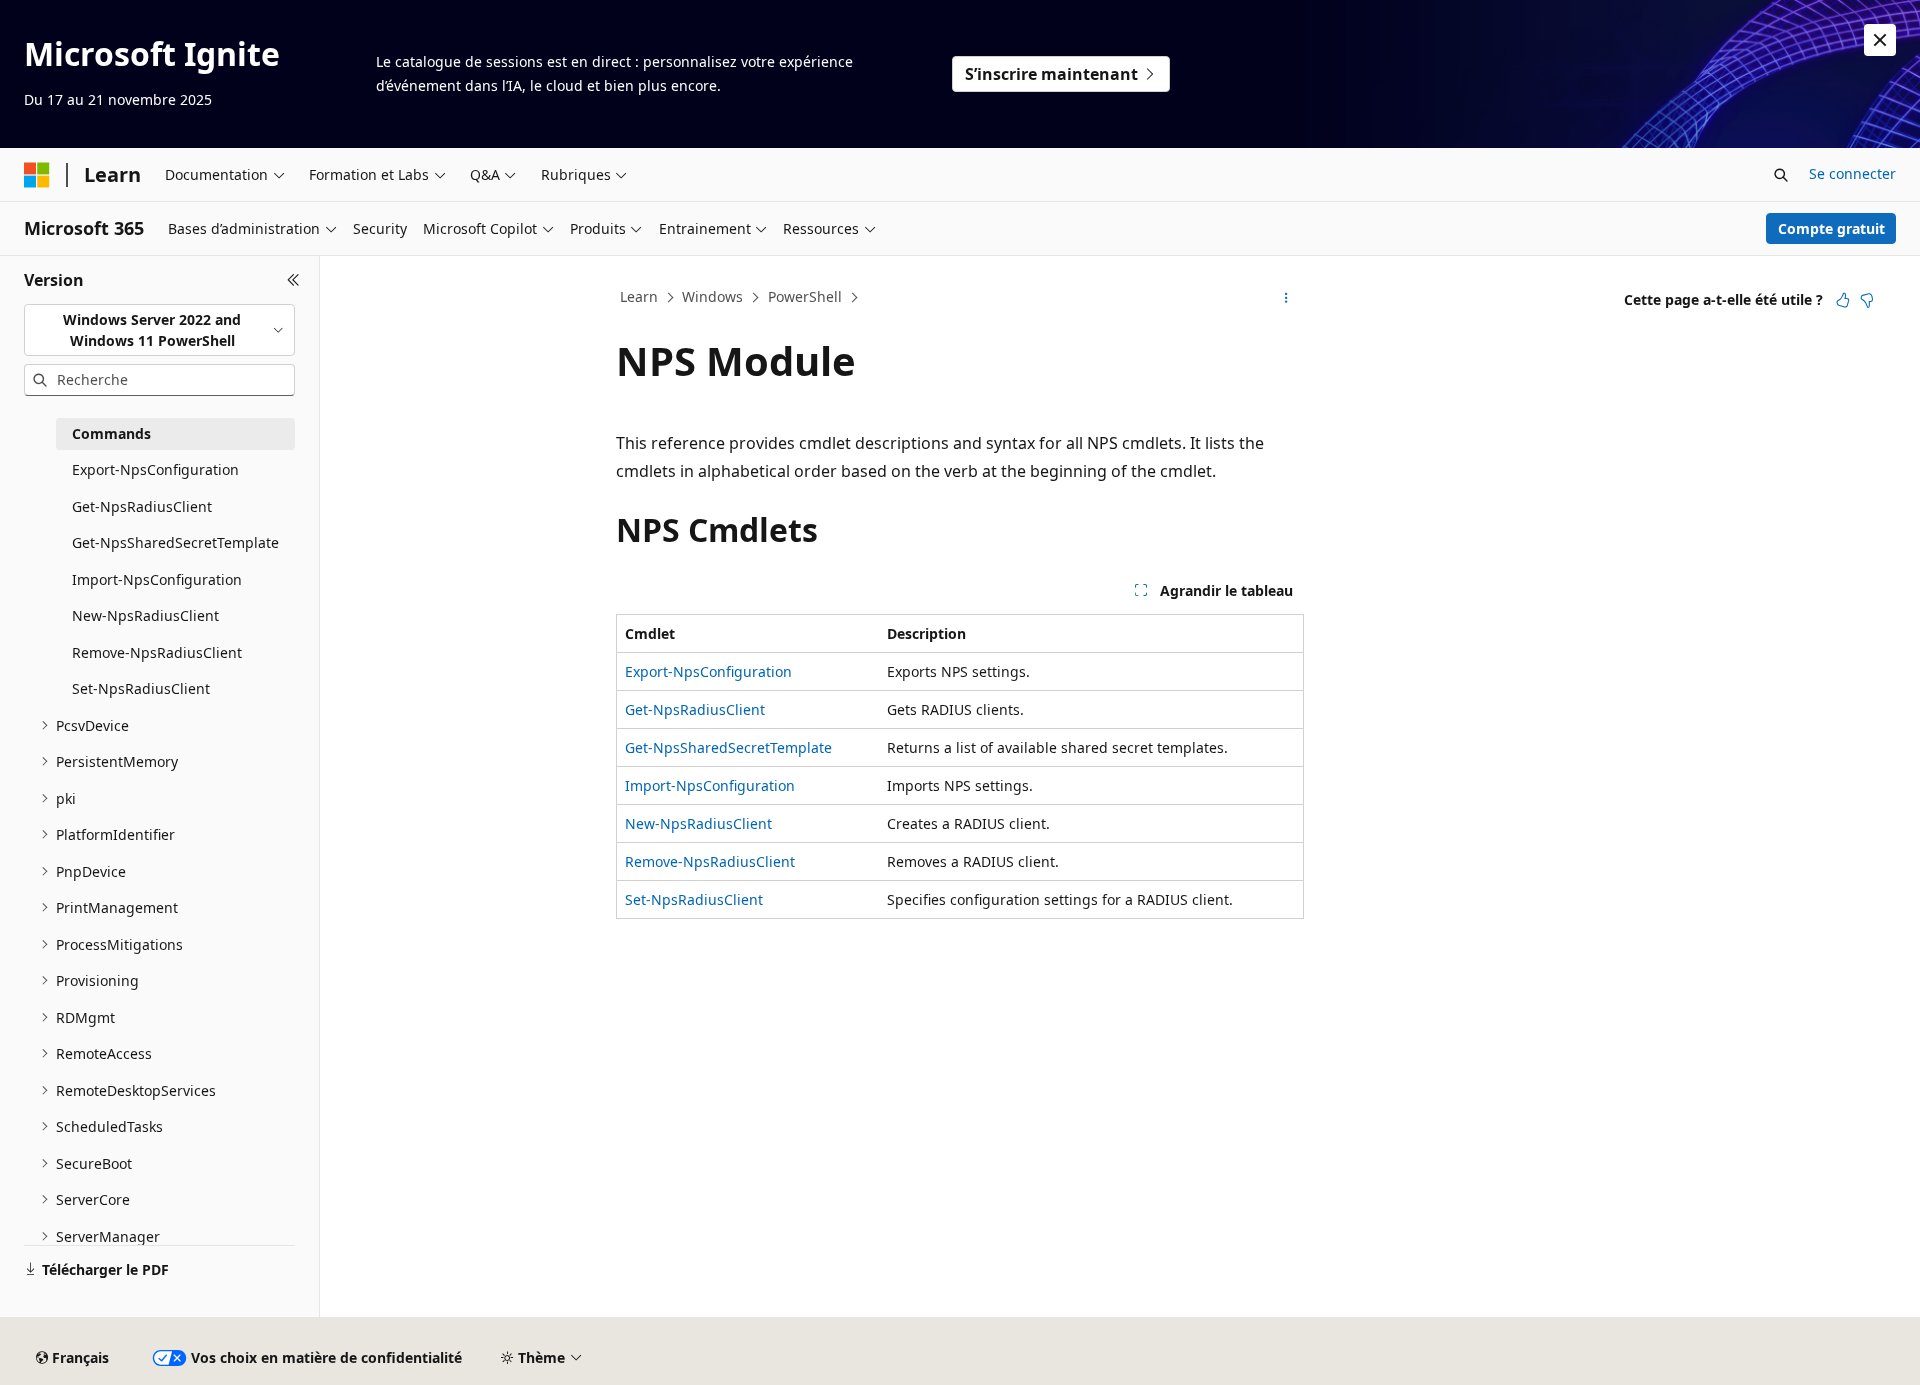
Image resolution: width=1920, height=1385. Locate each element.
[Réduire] (293, 280)
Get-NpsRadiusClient (695, 709)
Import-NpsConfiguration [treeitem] (157, 579)
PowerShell (805, 296)
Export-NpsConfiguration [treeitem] (155, 469)
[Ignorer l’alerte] (1880, 40)
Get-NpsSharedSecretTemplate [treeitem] (175, 542)
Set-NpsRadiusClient (694, 899)
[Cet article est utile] (1843, 300)
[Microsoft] (37, 175)
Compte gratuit (1831, 228)
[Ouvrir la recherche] (1781, 175)
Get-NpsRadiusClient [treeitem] (142, 506)
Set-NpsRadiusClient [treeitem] (141, 688)
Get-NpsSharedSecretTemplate (728, 747)
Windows (712, 296)
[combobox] (159, 330)
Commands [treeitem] (111, 433)
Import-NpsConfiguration (710, 785)
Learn (639, 296)
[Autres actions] (1286, 298)
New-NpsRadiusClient (698, 823)
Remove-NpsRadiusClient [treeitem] (157, 652)
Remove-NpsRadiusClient (710, 861)
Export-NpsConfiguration (708, 671)
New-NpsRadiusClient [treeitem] (145, 615)
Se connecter (1852, 173)
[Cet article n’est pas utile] (1867, 300)
